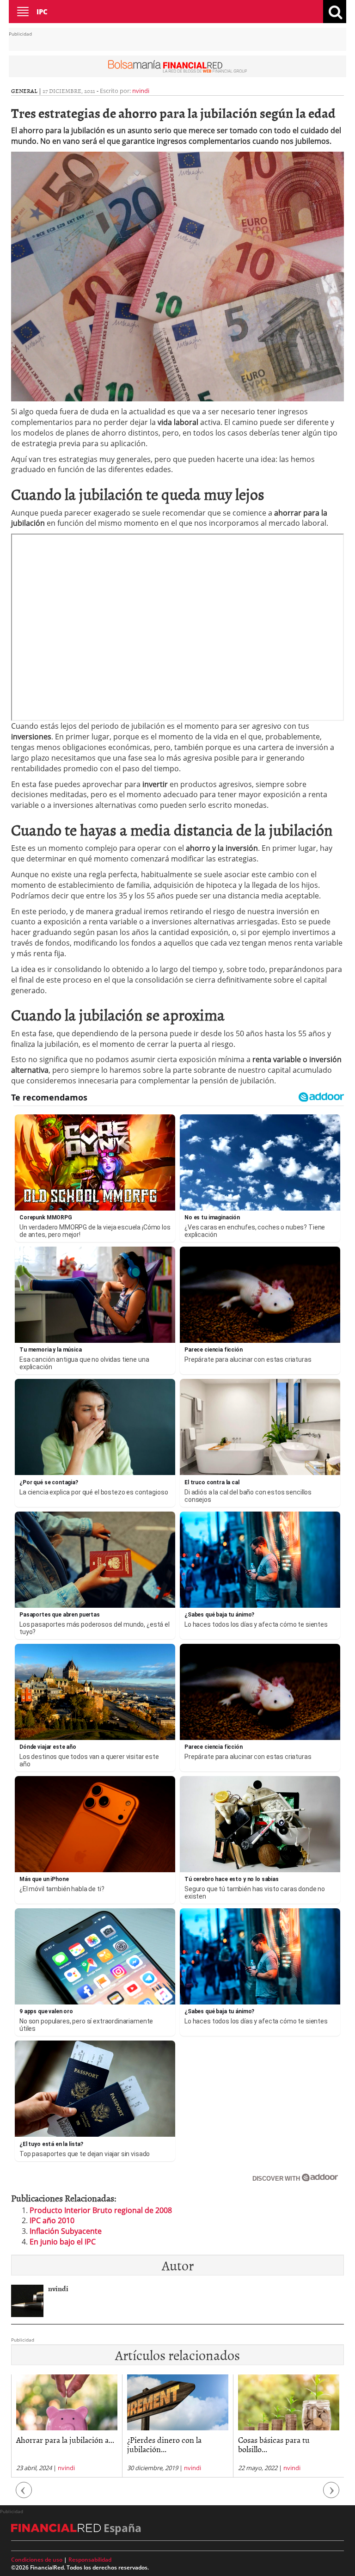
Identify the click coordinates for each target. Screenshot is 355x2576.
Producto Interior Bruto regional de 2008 (101, 2210)
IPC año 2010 (52, 2220)
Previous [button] (24, 2494)
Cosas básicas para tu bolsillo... (163, 2444)
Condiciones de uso (37, 2560)
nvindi (141, 91)
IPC (42, 12)
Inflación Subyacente (66, 2231)
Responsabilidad (90, 2560)
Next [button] (331, 2494)
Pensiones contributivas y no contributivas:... (287, 2444)
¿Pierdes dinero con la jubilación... (53, 2444)
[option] (67, 2426)
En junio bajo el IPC (63, 2242)
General (24, 91)
